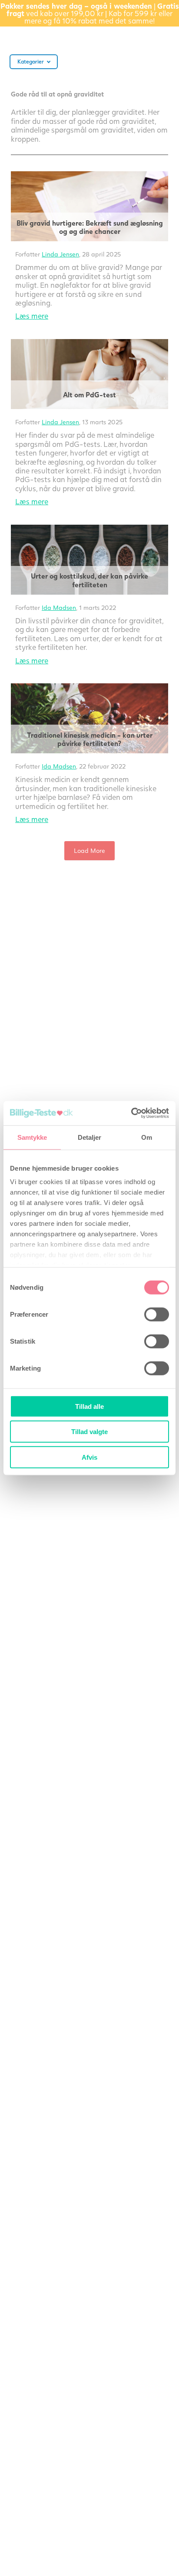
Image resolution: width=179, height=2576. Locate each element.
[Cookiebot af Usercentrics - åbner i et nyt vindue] (131, 1113)
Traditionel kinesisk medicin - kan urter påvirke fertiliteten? (90, 739)
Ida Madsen (59, 607)
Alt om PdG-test (89, 394)
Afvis (89, 1457)
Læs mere (32, 316)
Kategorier (31, 62)
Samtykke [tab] (32, 1137)
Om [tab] (147, 1137)
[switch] (157, 1314)
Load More (89, 850)
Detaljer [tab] (90, 1137)
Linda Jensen (60, 254)
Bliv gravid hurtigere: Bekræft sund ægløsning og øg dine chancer (90, 227)
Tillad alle (89, 1406)
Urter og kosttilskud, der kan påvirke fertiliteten (89, 580)
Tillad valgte (89, 1432)
